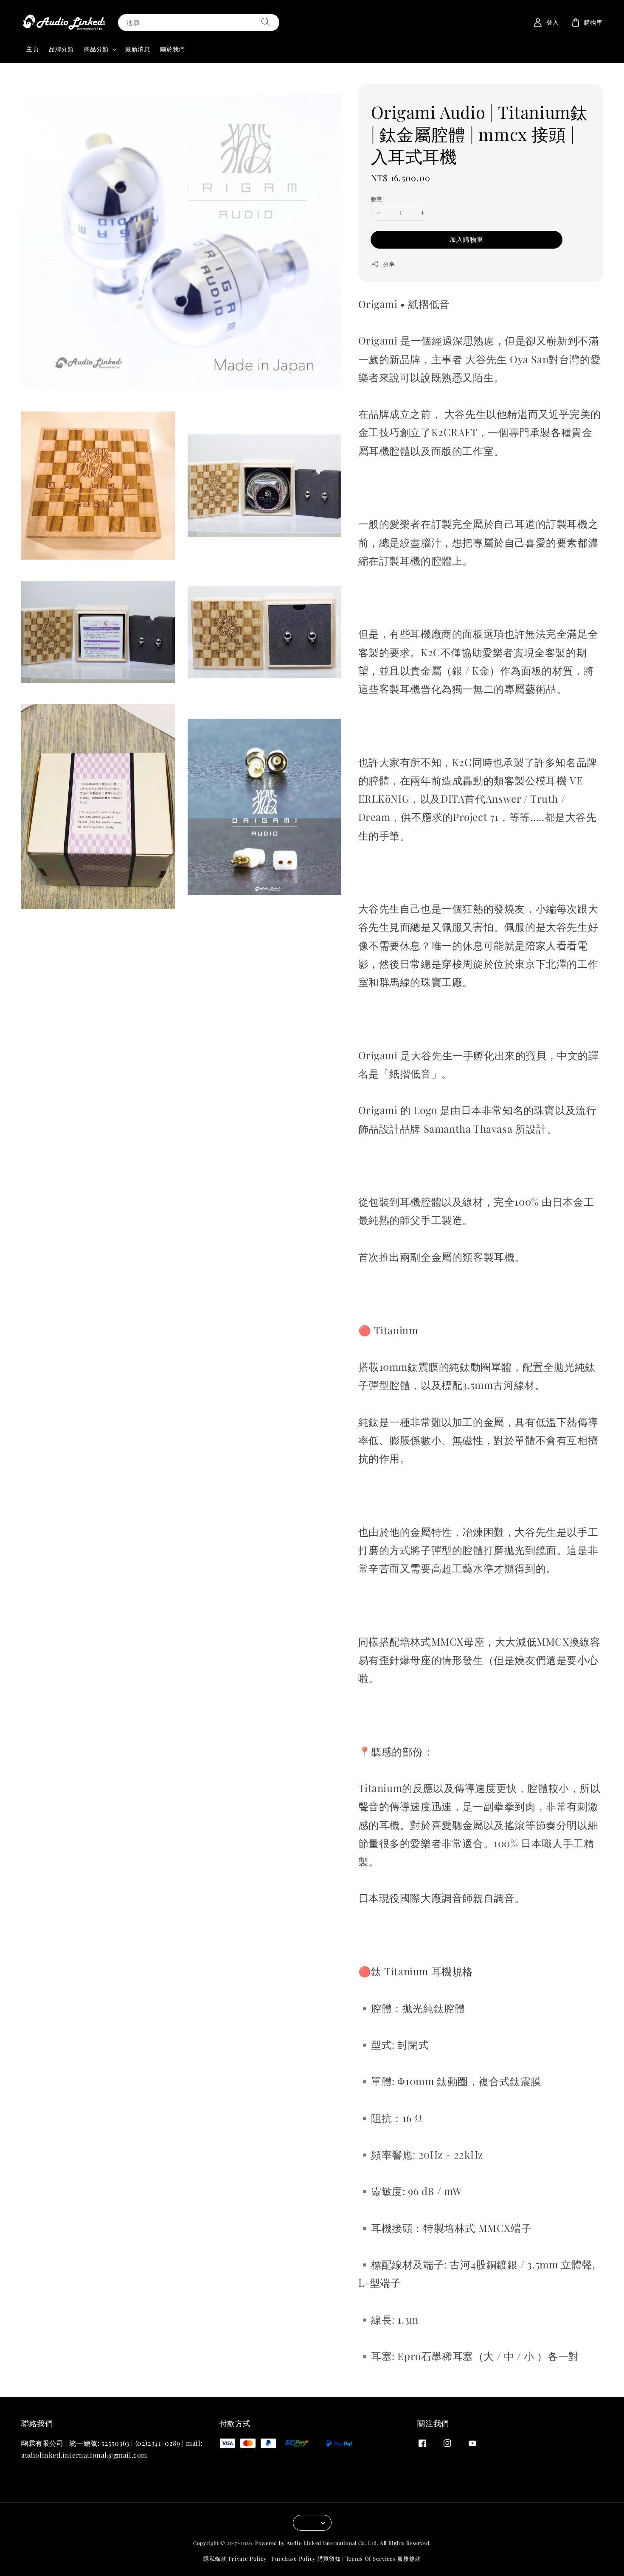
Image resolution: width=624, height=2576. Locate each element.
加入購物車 (467, 239)
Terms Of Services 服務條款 (383, 2558)
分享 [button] (389, 264)
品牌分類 (61, 49)
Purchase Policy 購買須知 (306, 2558)
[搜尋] (266, 22)
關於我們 (172, 49)
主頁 (32, 49)
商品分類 (96, 49)
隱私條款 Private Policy (235, 2558)
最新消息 (138, 49)
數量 (377, 199)
